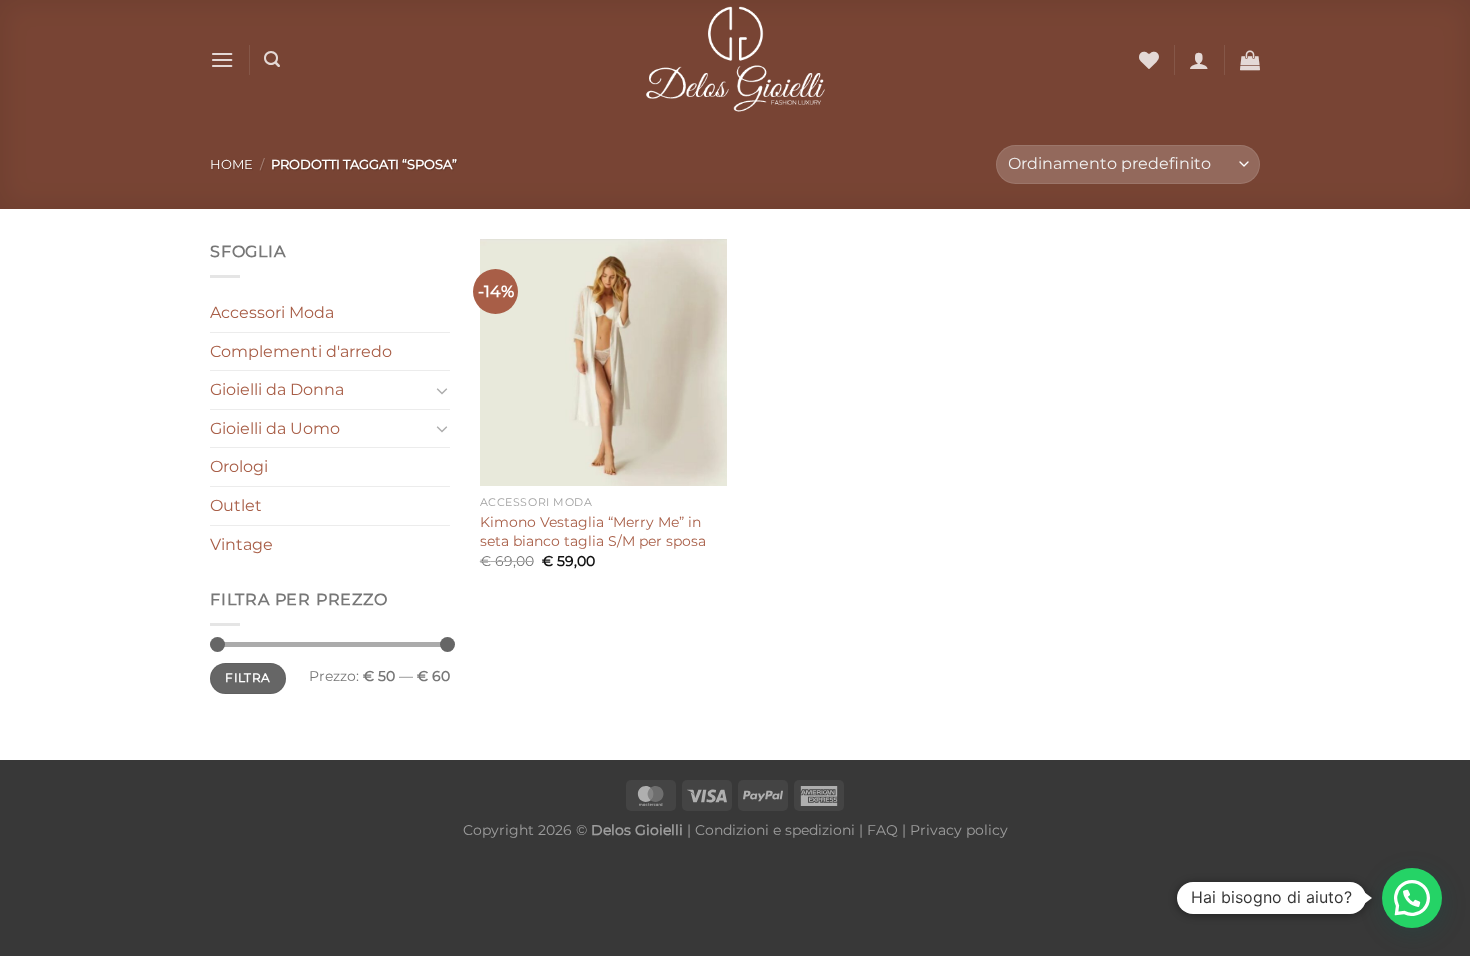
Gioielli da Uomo (275, 428)
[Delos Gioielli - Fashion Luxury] (735, 60)
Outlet (236, 505)
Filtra (247, 677)
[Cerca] (272, 59)
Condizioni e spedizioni (775, 830)
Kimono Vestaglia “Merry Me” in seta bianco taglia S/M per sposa (593, 531)
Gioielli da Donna (277, 389)
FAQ (882, 830)
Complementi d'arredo (301, 351)
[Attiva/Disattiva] (442, 390)
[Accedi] (1199, 60)
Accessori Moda (272, 312)
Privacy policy (959, 830)
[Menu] (222, 59)
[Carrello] (1250, 60)
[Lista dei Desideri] (1149, 60)
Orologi (239, 466)
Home (231, 164)
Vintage (241, 544)
